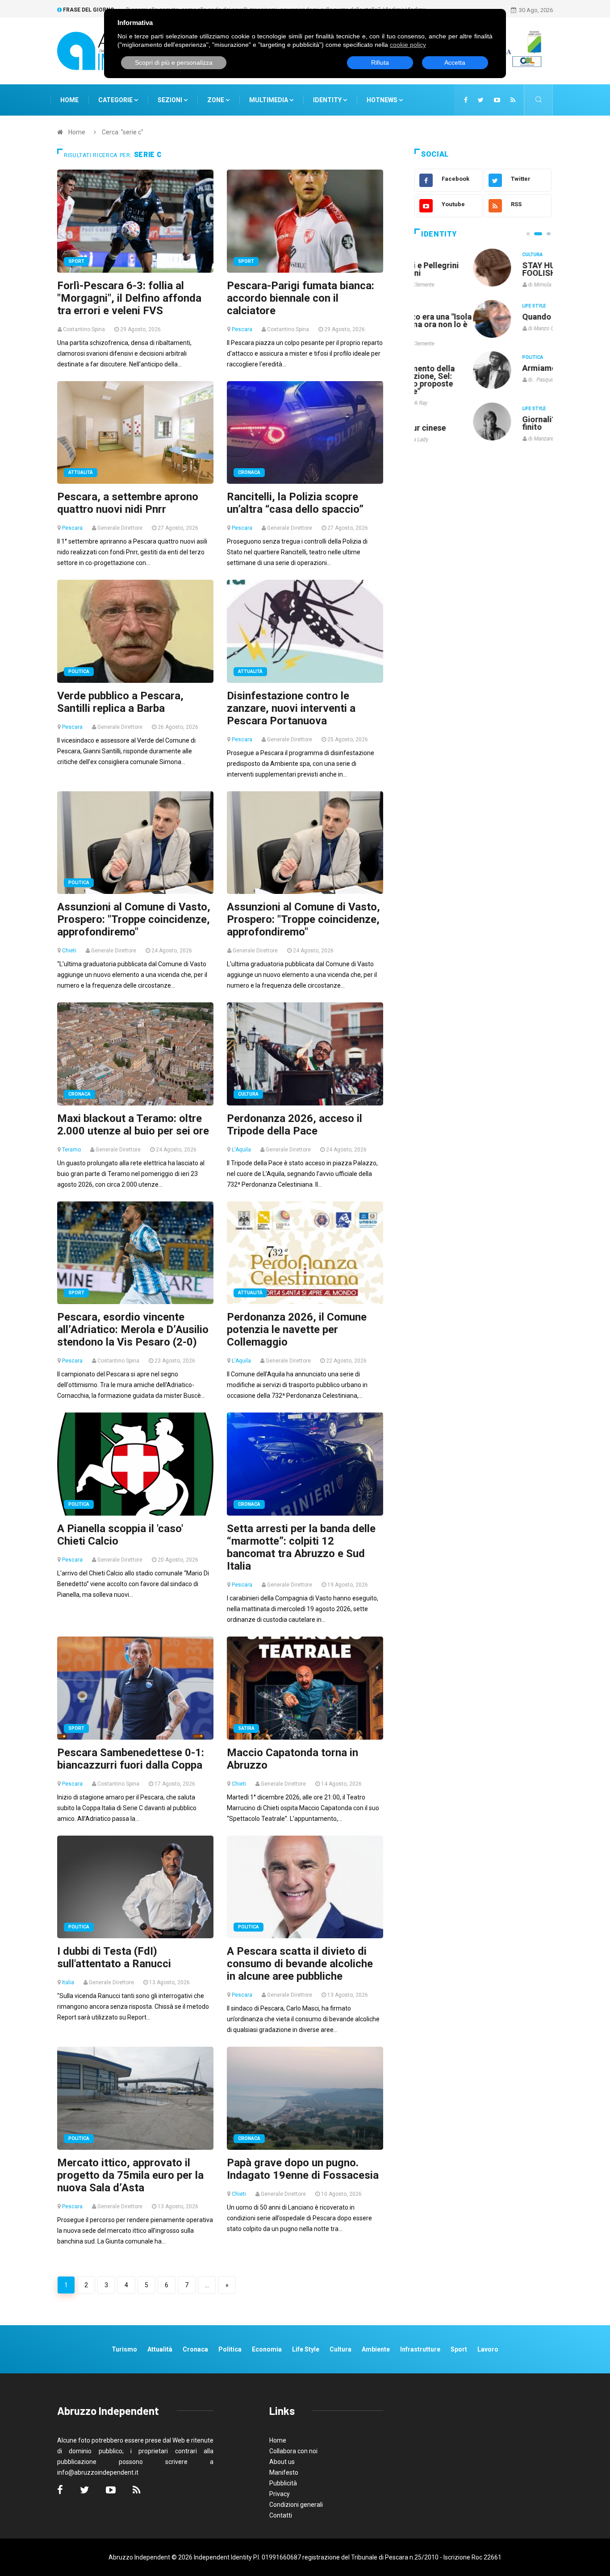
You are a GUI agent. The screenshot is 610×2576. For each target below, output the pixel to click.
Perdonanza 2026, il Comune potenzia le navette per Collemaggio (297, 1330)
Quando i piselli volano (505, 317)
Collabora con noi (293, 2451)
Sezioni (171, 100)
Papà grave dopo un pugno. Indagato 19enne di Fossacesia (303, 2169)
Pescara (242, 329)
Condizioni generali (296, 2505)
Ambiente (376, 2349)
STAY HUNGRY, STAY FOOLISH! (502, 269)
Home (69, 100)
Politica (79, 671)
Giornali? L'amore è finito (499, 423)
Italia (68, 1982)
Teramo (71, 1150)
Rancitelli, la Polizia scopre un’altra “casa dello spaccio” (295, 503)
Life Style (475, 306)
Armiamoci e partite (501, 368)
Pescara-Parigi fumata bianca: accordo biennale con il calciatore (301, 298)
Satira (246, 1728)
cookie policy (408, 45)
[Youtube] (497, 100)
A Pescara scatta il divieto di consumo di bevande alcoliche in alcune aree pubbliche (300, 1964)
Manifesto (284, 2472)
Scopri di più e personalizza (174, 62)
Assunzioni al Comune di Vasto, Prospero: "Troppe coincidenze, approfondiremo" (134, 919)
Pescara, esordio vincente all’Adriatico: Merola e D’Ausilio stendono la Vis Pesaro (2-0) (133, 1330)
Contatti (281, 2515)
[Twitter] (481, 100)
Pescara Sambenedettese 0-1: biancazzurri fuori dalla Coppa (131, 1759)
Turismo (124, 2349)
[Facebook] (466, 100)
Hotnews (382, 100)
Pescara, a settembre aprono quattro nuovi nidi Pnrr (128, 503)
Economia (267, 2349)
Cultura (248, 1094)
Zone (216, 100)
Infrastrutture (420, 2349)
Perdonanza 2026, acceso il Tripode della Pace (295, 1125)
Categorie (116, 100)
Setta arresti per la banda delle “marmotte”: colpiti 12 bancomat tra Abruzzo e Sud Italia (301, 1547)
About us (282, 2462)
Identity (327, 100)
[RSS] (513, 100)
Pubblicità (283, 2483)
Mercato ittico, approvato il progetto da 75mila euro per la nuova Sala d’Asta (130, 2175)
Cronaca (249, 472)
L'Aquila (241, 1150)
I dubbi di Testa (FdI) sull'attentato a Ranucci (114, 1957)
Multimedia (269, 100)
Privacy (280, 2494)
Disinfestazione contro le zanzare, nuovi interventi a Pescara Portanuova (291, 708)
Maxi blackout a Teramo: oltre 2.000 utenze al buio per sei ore (133, 1125)
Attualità (81, 472)
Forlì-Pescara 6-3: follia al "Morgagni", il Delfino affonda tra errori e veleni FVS (129, 298)
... (207, 2285)
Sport (76, 261)
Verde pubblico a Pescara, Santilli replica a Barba (120, 702)
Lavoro (488, 2349)
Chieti (69, 951)
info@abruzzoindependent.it (98, 2472)
